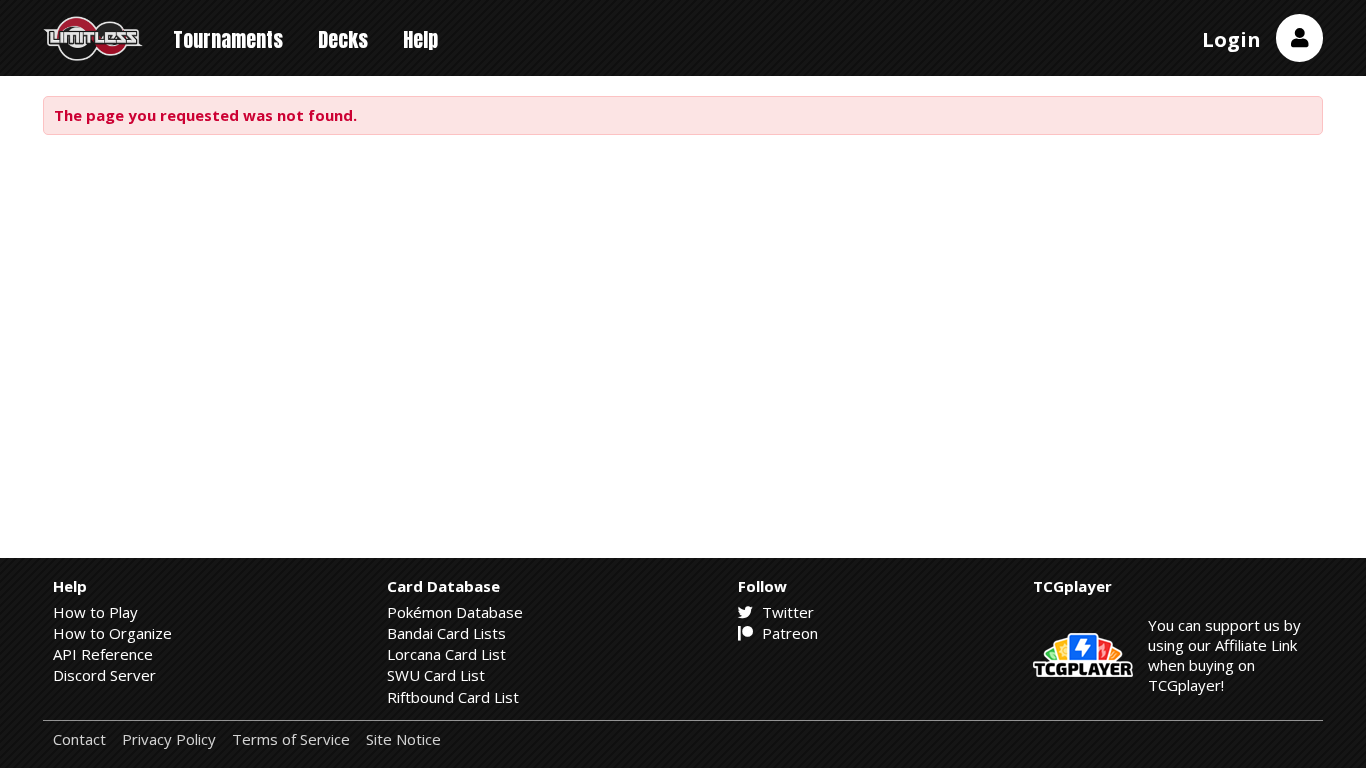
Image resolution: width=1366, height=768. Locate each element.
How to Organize (112, 633)
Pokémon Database (455, 612)
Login (1231, 39)
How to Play (95, 612)
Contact (79, 739)
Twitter (786, 612)
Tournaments (228, 39)
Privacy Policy (169, 739)
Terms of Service (291, 739)
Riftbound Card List (453, 697)
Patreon (788, 633)
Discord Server (104, 675)
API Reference (103, 654)
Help (420, 39)
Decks (343, 39)
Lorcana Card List (446, 654)
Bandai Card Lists (446, 633)
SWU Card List (436, 675)
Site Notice (403, 739)
